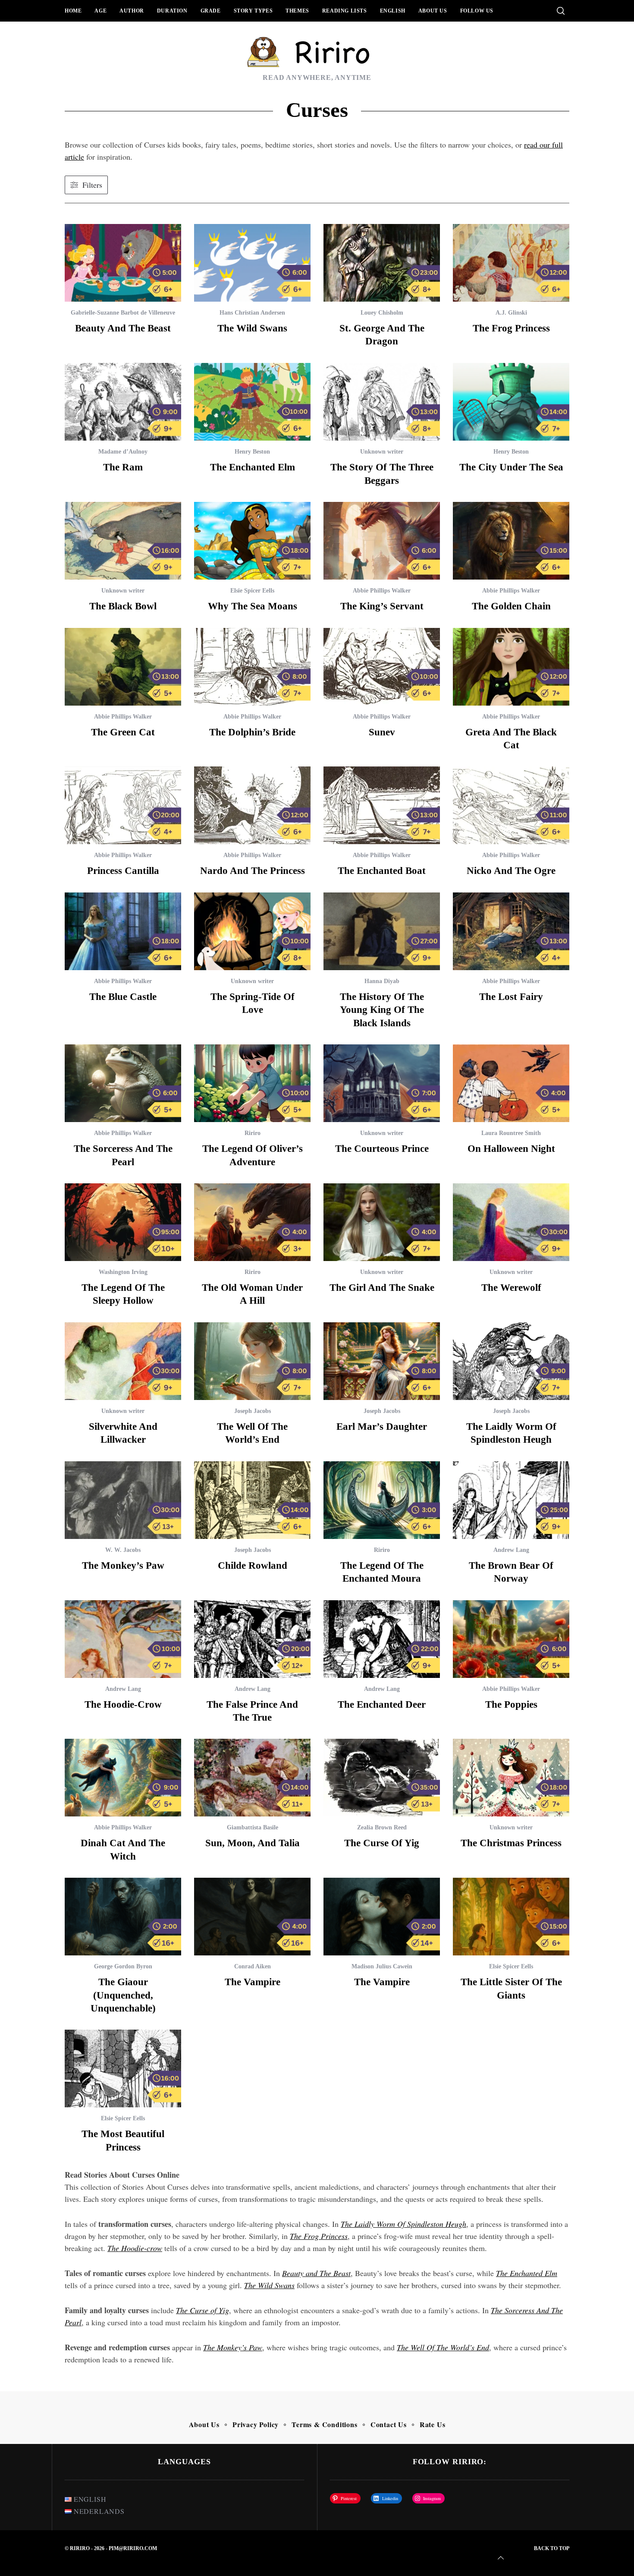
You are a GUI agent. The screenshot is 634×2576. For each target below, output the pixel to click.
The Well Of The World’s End (443, 2347)
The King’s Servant (382, 606)
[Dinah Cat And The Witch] (123, 1778)
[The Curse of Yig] (382, 1778)
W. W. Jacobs (123, 1550)
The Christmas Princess (511, 1843)
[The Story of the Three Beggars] (382, 402)
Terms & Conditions (324, 2424)
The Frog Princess (511, 328)
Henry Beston (252, 452)
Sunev (382, 732)
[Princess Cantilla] (123, 805)
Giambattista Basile (253, 1827)
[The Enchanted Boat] (382, 805)
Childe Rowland (253, 1565)
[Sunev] (382, 667)
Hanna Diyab (382, 981)
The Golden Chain (511, 606)
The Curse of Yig (382, 1843)
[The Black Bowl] (123, 541)
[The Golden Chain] (511, 541)
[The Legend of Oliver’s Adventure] (252, 1083)
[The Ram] (123, 402)
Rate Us (433, 2424)
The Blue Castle (123, 996)
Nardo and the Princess (253, 870)
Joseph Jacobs (253, 1411)
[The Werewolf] (511, 1222)
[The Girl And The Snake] (382, 1222)
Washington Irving (123, 1272)
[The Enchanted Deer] (382, 1639)
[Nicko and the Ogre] (511, 805)
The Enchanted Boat (382, 870)
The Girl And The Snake (382, 1287)
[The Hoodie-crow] (123, 1639)
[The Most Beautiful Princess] (123, 2068)
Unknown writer (382, 452)
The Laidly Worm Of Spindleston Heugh (403, 2224)
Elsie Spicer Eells (252, 591)
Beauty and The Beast (123, 328)
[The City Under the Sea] (511, 402)
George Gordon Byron (123, 1966)
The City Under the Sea (511, 467)
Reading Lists (345, 11)
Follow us (477, 11)
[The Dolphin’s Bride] (252, 667)
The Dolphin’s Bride (252, 732)
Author (132, 11)
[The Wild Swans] (252, 263)
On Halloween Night (511, 1148)
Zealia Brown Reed (382, 1827)
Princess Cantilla (123, 870)
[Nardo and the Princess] (252, 805)
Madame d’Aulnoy (123, 452)
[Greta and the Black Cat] (511, 667)
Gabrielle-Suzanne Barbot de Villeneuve (123, 313)
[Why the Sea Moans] (252, 541)
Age (100, 11)
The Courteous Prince (382, 1148)
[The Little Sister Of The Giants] (511, 1917)
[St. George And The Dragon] (382, 263)
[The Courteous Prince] (382, 1083)
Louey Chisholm (382, 313)
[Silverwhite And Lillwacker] (123, 1361)
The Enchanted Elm (253, 467)
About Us (433, 11)
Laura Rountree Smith (511, 1133)
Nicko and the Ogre (511, 870)
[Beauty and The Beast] (123, 263)
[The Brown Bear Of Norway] (511, 1500)
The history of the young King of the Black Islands (382, 1010)
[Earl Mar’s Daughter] (382, 1361)
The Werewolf (511, 1287)
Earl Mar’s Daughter (382, 1426)
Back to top (552, 2548)
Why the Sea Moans (253, 606)
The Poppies (511, 1704)
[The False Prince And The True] (252, 1639)
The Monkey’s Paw (123, 1565)
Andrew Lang (511, 1550)
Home (73, 11)
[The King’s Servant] (382, 541)
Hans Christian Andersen (252, 313)
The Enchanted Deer (382, 1704)
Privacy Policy (256, 2424)
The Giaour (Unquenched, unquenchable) (123, 1995)
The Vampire (253, 1982)
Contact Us (389, 2424)
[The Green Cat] (123, 667)
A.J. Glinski (511, 313)
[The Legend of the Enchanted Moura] (382, 1500)
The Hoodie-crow (123, 1704)
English (393, 11)
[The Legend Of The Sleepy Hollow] (123, 1222)
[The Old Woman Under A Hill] (252, 1222)
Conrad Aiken (253, 1966)
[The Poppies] (511, 1639)
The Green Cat (123, 732)
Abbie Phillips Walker (382, 591)
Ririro (253, 1133)
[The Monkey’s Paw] (123, 1500)
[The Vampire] (252, 1917)
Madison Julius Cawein (382, 1966)
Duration (172, 11)
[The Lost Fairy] (511, 931)
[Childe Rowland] (252, 1500)
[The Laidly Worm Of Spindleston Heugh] (511, 1361)
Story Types (253, 11)
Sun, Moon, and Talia (253, 1843)
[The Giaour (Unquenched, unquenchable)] (123, 1917)
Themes (297, 11)
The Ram (123, 467)
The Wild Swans (252, 328)
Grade (211, 11)
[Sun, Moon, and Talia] (252, 1778)
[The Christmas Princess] (511, 1778)
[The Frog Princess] (511, 263)
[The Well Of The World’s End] (252, 1361)
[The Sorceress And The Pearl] (123, 1083)
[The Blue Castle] (123, 931)
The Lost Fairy (511, 996)
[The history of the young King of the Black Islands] (382, 931)
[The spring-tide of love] (252, 931)
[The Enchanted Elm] (252, 402)
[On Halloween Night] (511, 1083)
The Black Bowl (123, 606)
